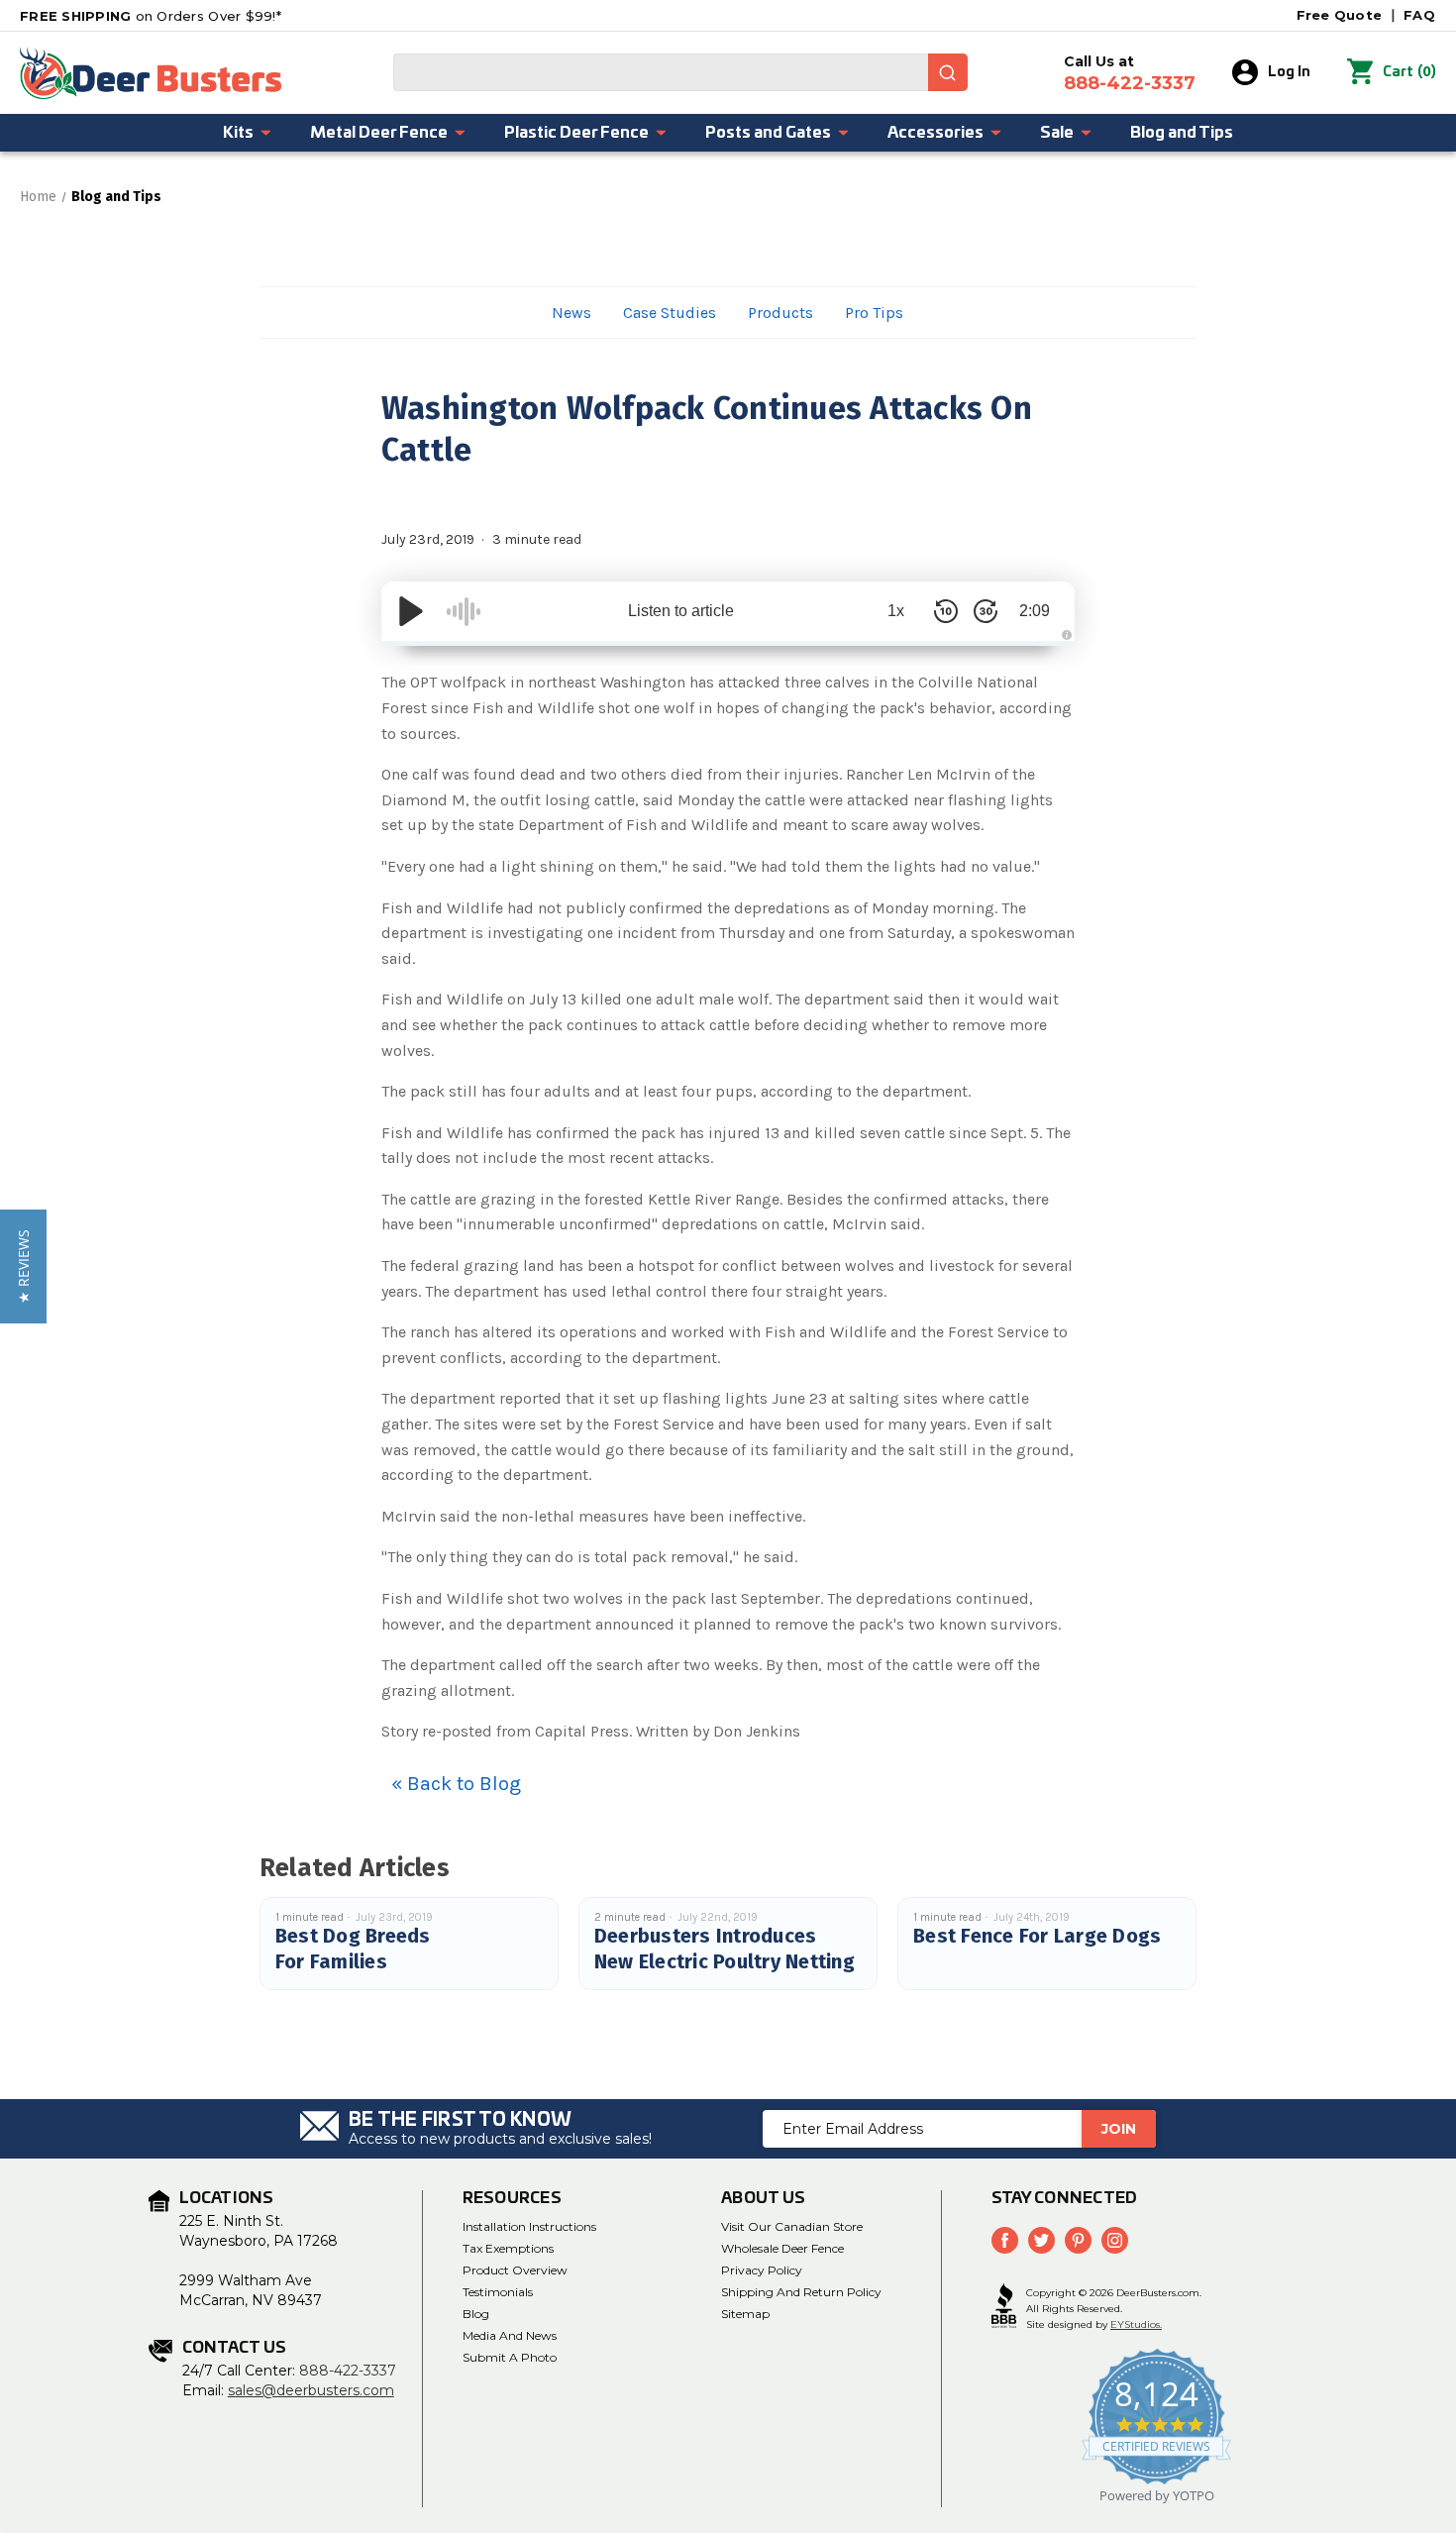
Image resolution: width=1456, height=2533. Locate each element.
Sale (1057, 133)
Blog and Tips (1182, 133)
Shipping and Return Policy (801, 2292)
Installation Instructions (529, 2226)
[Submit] (948, 72)
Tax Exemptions (508, 2248)
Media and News (510, 2335)
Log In (1289, 72)
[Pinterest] (1078, 2240)
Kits (238, 133)
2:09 (1035, 611)
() (1409, 72)
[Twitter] (1041, 2240)
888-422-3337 (348, 2371)
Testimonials (498, 2292)
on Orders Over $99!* (151, 16)
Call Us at (1130, 73)
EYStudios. (1136, 2324)
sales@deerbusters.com (311, 2390)
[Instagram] (1115, 2240)
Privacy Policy (762, 2270)
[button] (23, 1266)
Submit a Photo (510, 2357)
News (572, 313)
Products (780, 313)
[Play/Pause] (411, 611)
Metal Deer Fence (379, 133)
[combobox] (680, 72)
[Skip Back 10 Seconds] (946, 611)
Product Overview (515, 2270)
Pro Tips (874, 313)
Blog (476, 2314)
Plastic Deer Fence (576, 133)
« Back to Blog (456, 1784)
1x (896, 611)
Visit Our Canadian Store (792, 2226)
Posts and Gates (768, 133)
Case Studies (670, 313)
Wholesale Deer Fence (782, 2248)
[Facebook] (1005, 2240)
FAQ (1419, 15)
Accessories (936, 133)
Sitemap (745, 2314)
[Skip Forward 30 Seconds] (986, 611)
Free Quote (1340, 15)
